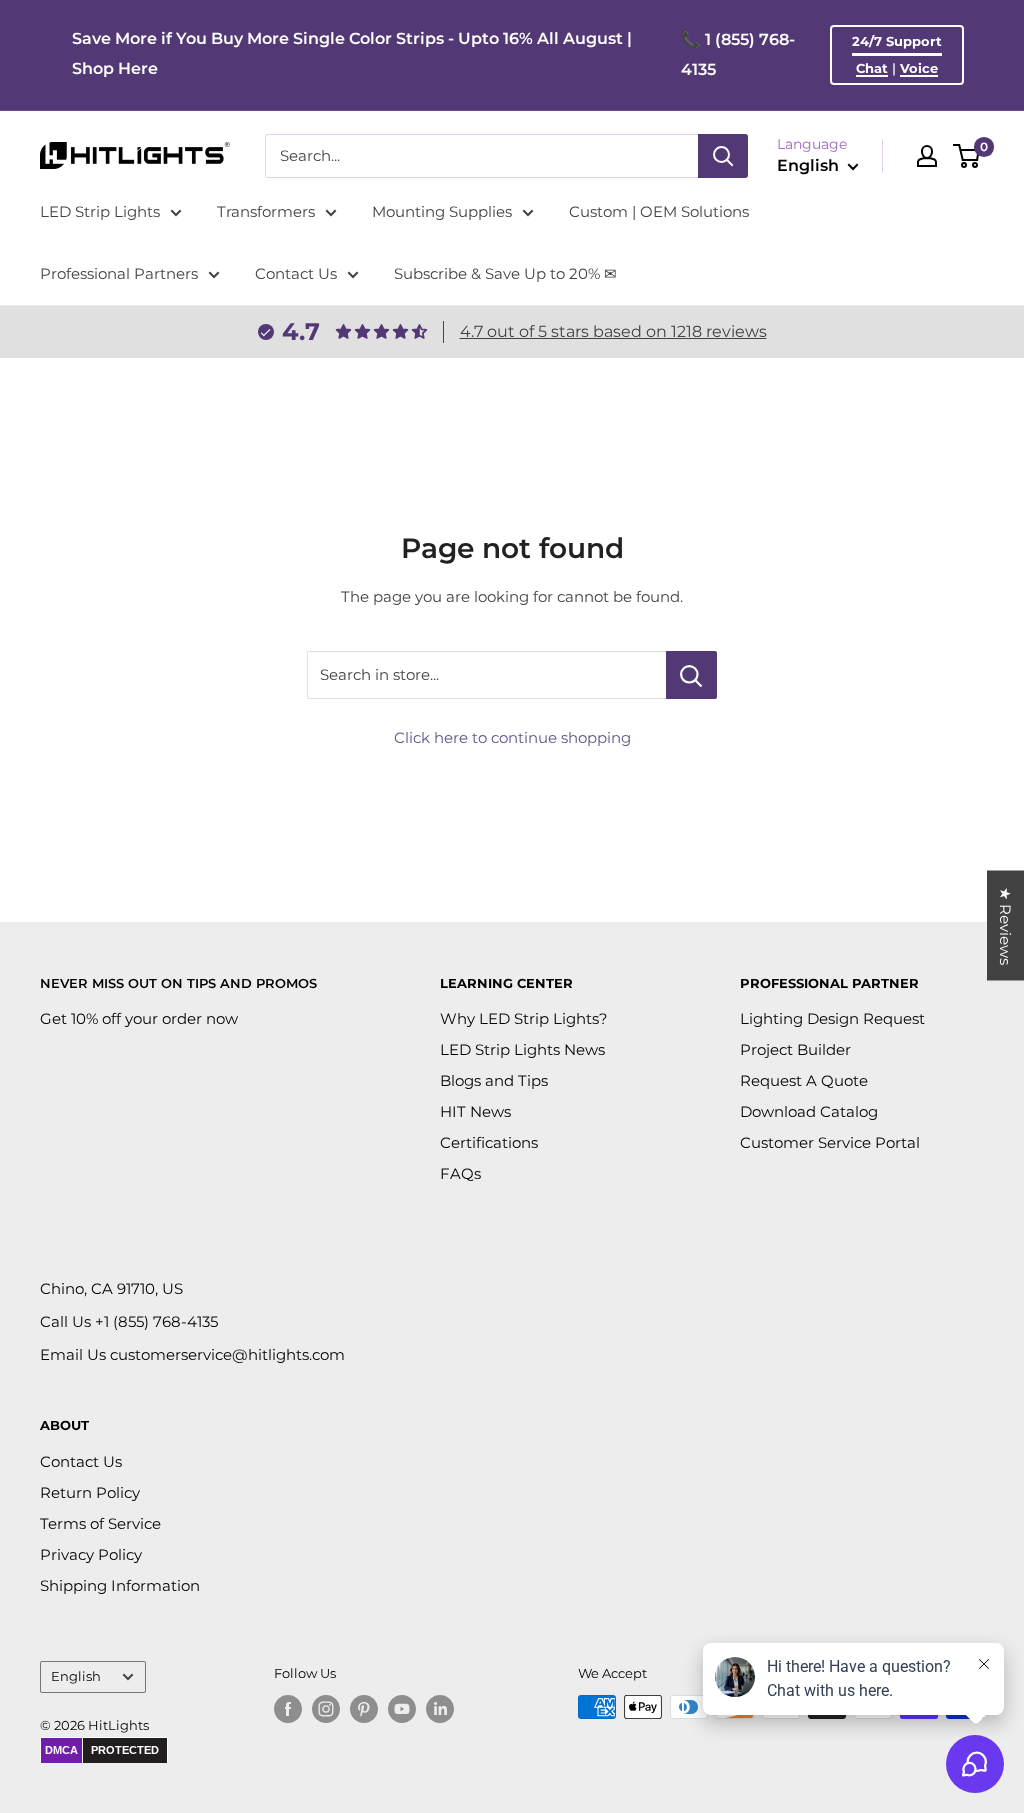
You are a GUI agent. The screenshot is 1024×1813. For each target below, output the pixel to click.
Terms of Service (100, 1523)
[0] (967, 156)
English (76, 1676)
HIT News (475, 1111)
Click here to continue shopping (512, 737)
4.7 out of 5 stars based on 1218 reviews (613, 331)
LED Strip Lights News (522, 1049)
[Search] (723, 156)
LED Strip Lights (100, 211)
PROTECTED (125, 1750)
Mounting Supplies (442, 211)
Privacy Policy (91, 1554)
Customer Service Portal (830, 1142)
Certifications (489, 1142)
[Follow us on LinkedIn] (440, 1709)
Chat (872, 68)
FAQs (460, 1173)
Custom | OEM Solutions (659, 211)
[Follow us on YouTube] (402, 1709)
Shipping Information (120, 1585)
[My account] (927, 156)
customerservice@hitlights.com (227, 1354)
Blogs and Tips (494, 1080)
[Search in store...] (691, 675)
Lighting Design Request (832, 1018)
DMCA (61, 1750)
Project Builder (795, 1049)
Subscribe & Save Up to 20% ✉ (505, 273)
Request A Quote (804, 1080)
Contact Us (296, 273)
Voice (919, 68)
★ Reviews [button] (1005, 925)
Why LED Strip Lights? (524, 1018)
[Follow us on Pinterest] (364, 1709)
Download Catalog (809, 1111)
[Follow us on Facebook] (288, 1709)
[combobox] (481, 156)
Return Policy (90, 1492)
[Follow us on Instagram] (326, 1709)
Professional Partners (119, 273)
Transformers (266, 211)
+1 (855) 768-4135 (156, 1321)
